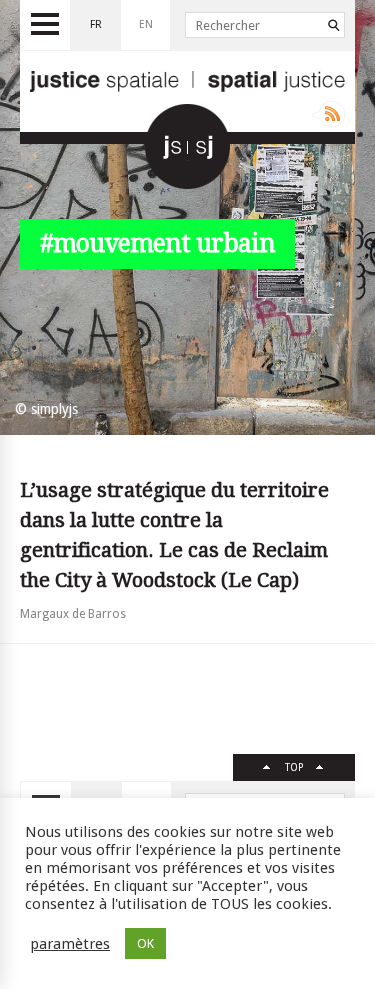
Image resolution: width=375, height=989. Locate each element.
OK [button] (145, 943)
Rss (328, 114)
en (146, 24)
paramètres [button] (70, 944)
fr (96, 24)
